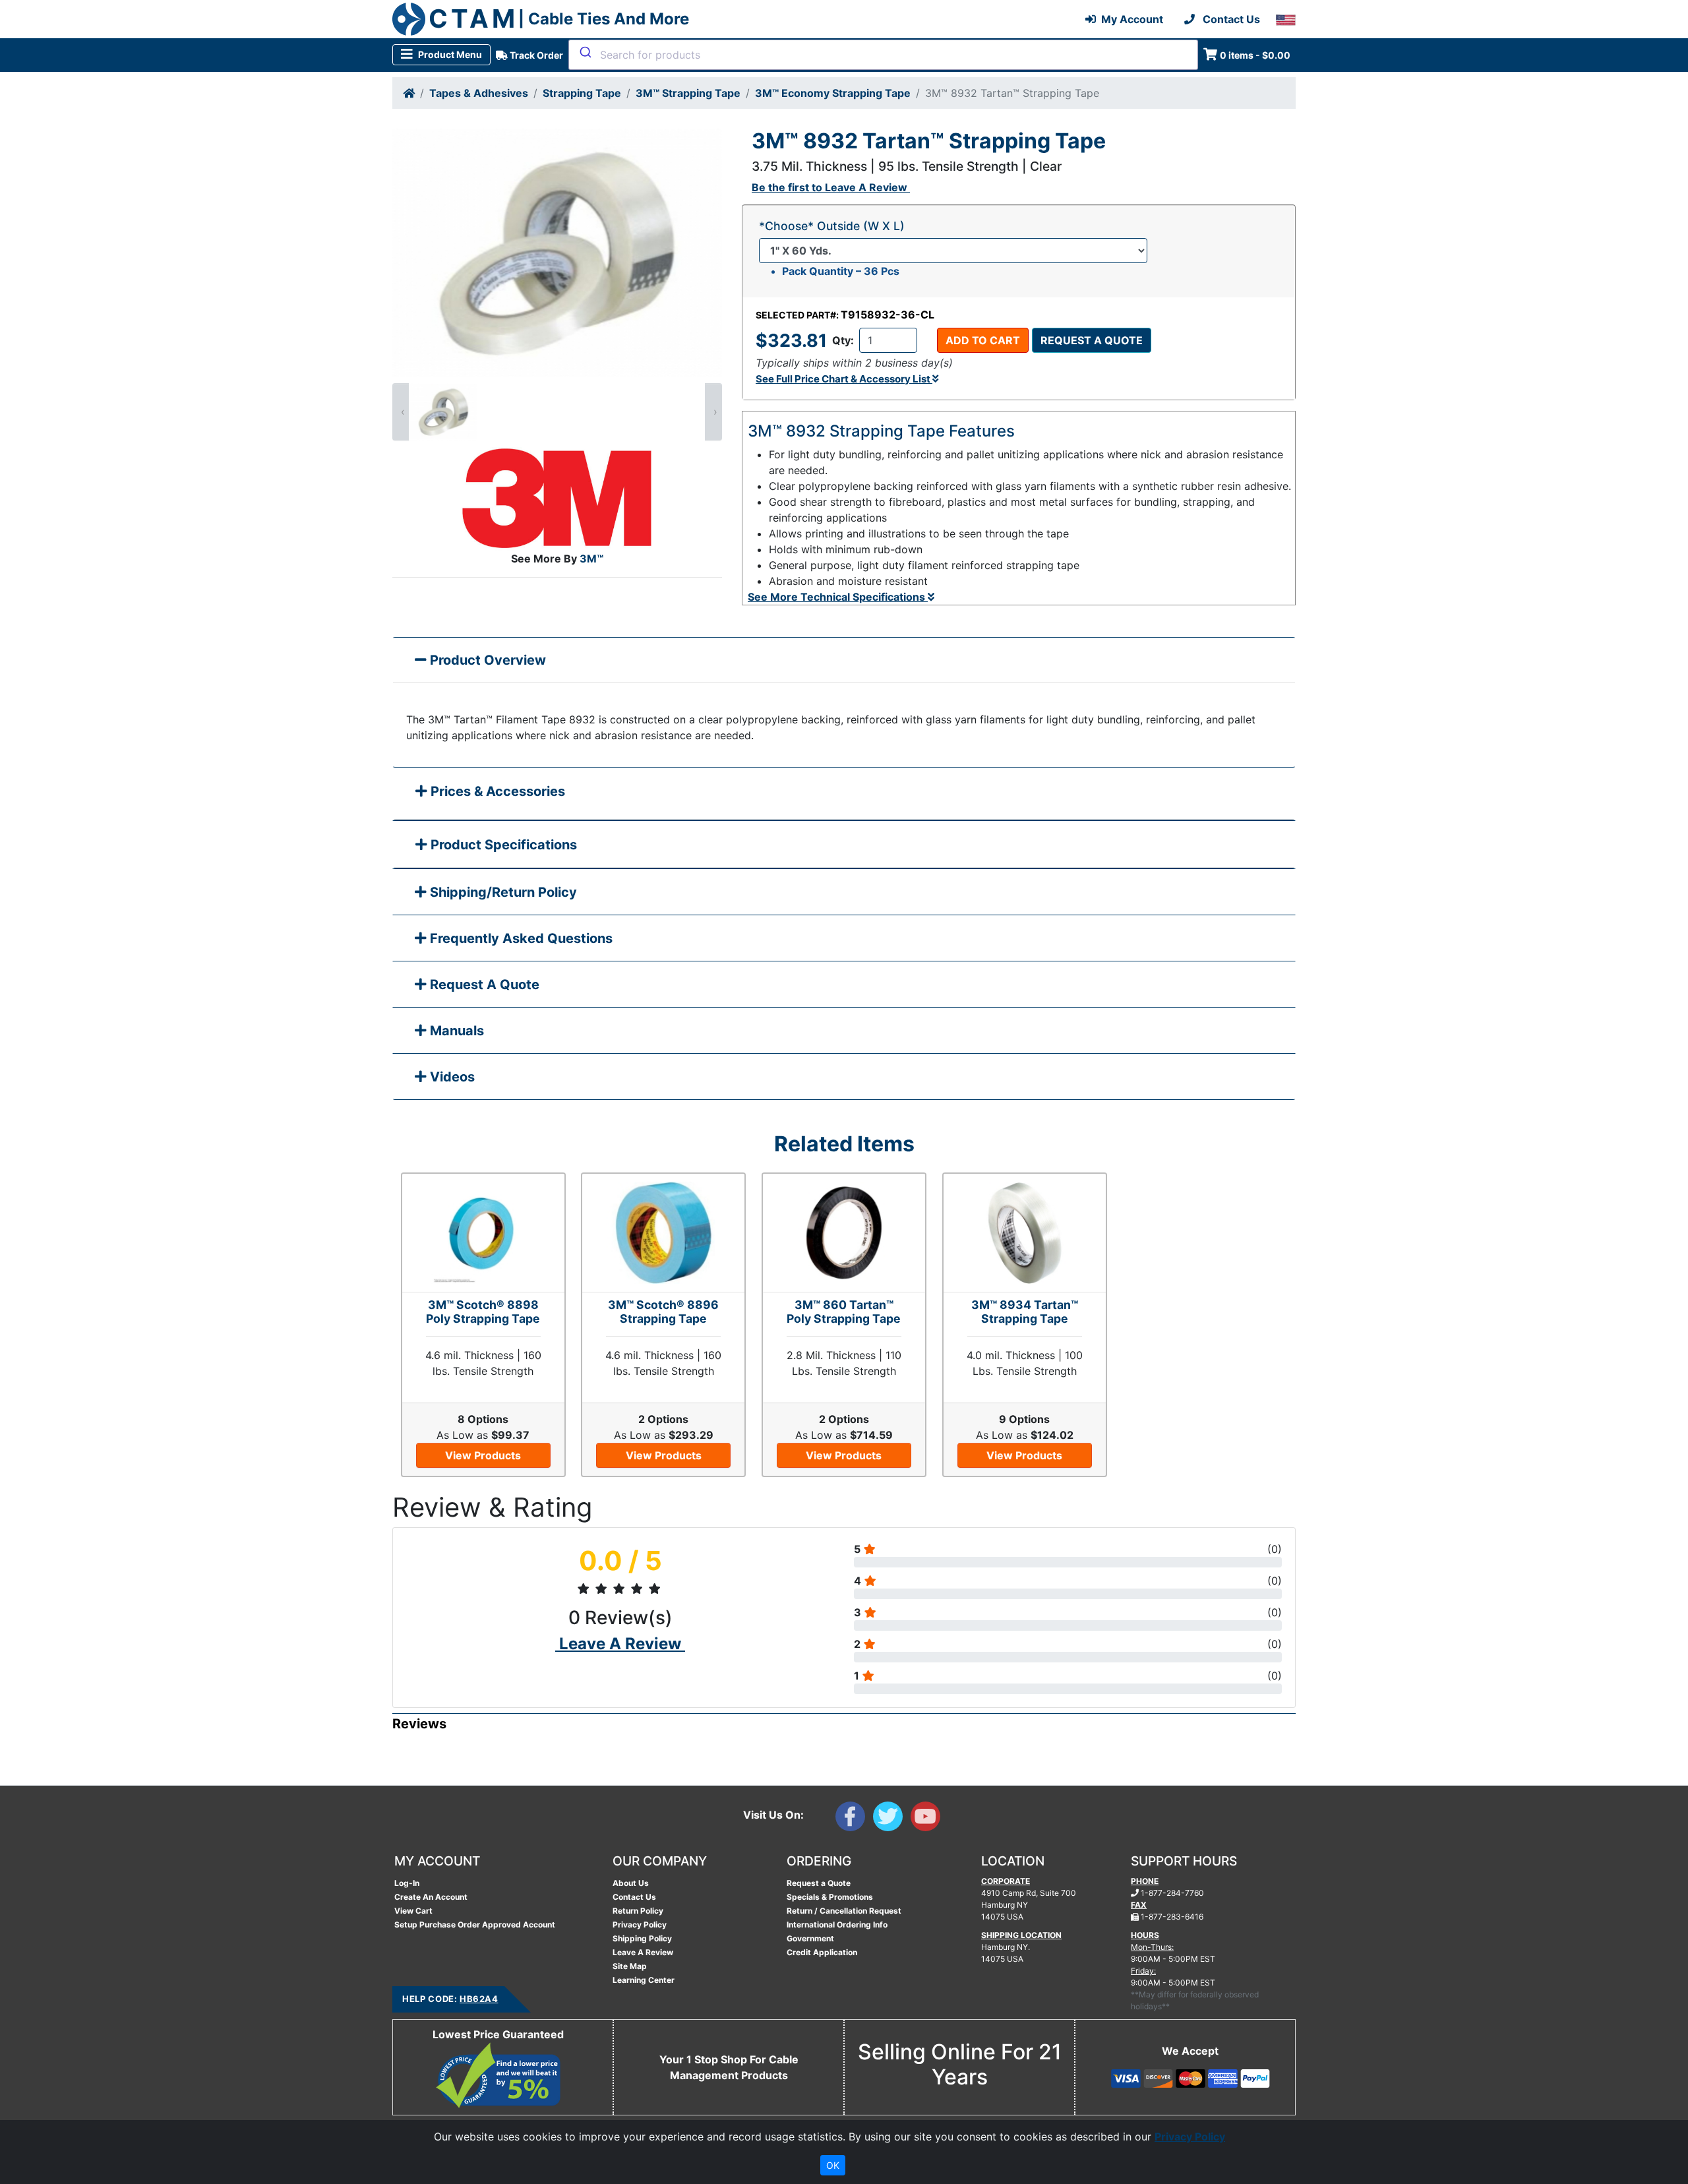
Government (810, 1938)
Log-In (407, 1883)
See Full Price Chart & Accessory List (844, 379)
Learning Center (644, 1980)
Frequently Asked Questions (520, 938)
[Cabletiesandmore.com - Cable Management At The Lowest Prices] (409, 19)
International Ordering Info (837, 1925)
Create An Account (431, 1897)
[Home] (409, 93)
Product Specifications (502, 845)
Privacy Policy (640, 1925)
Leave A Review (643, 1952)
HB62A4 (479, 1999)
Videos (451, 1077)
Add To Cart (983, 340)
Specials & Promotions (830, 1897)
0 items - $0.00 (1255, 55)
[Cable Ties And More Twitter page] (892, 1819)
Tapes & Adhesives (479, 93)
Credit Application (822, 1952)
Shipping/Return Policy (502, 892)
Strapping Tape (582, 93)
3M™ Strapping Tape (688, 93)
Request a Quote (1092, 340)
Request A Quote (483, 985)
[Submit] (585, 52)
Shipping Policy (642, 1938)
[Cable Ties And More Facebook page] (854, 1819)
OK (833, 2165)
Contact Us (634, 1897)
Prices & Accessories (496, 791)
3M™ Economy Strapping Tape (833, 93)
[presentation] (401, 412)
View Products (483, 1455)
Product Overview (486, 660)
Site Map (630, 1966)
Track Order (535, 55)
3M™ (591, 559)
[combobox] (883, 55)
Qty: (843, 340)
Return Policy (638, 1911)
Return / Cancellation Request (844, 1911)
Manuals (455, 1031)
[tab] (844, 794)
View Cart (413, 1911)
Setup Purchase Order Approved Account (475, 1925)
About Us (631, 1883)
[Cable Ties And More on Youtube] (928, 1819)
